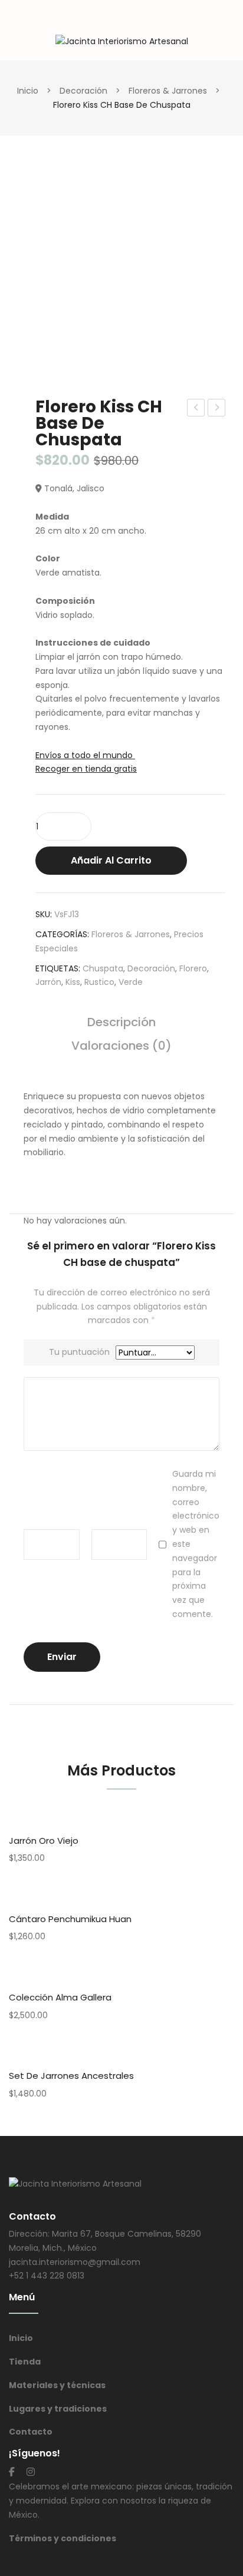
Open (18, 20)
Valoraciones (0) (121, 1047)
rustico (99, 982)
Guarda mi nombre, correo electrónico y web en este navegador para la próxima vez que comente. (196, 1544)
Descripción (121, 1023)
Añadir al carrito (111, 860)
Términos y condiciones (63, 2538)
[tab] (121, 1028)
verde (131, 982)
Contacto (31, 2432)
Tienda (25, 2362)
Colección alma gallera (60, 1997)
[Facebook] (12, 2472)
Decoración (83, 91)
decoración (151, 968)
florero (193, 968)
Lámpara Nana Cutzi (217, 409)
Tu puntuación (79, 1352)
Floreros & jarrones (168, 91)
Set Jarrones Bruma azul (196, 409)
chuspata (103, 968)
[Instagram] (31, 2472)
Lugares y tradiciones (58, 2409)
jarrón (48, 982)
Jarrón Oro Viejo (44, 1841)
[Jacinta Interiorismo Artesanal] (122, 41)
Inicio (28, 91)
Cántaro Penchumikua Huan (70, 1919)
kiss (73, 982)
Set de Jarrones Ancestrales (71, 2076)
